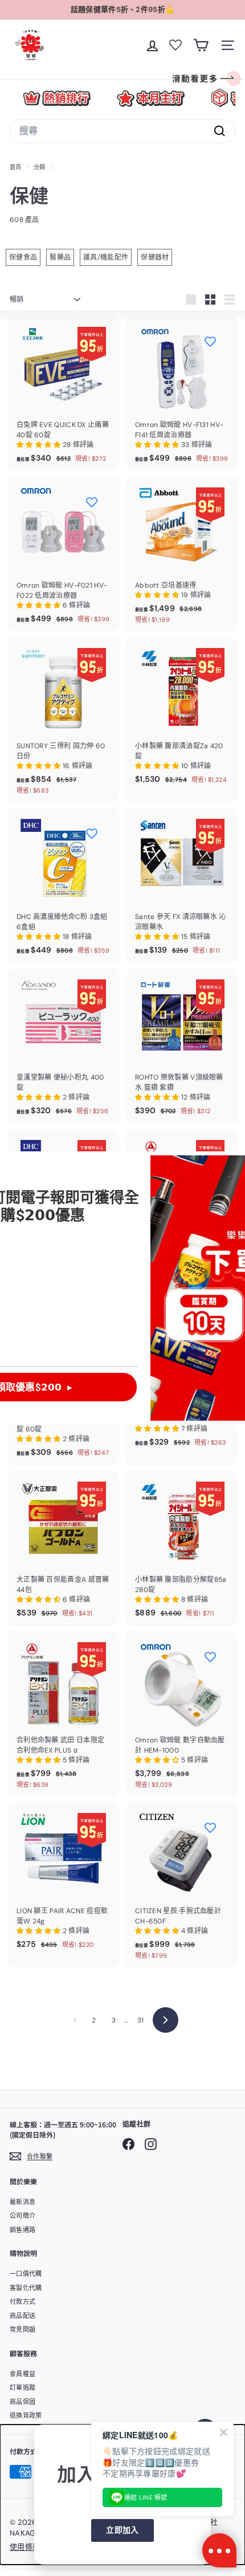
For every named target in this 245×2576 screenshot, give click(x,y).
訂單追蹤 (23, 2388)
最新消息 (23, 2202)
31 (141, 2020)
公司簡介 (23, 2216)
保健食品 (23, 257)
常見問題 (23, 2329)
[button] (40, 445)
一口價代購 (26, 2274)
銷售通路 (23, 2230)
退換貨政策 (26, 2415)
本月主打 (151, 98)
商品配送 (23, 2316)
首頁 (17, 167)
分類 (40, 167)
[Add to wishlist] (210, 341)
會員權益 (23, 2374)
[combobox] (122, 131)
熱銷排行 (57, 98)
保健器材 (155, 257)
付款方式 (23, 2302)
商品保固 (23, 2402)
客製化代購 (26, 2288)
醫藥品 (60, 257)
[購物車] (201, 45)
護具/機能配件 (106, 257)
